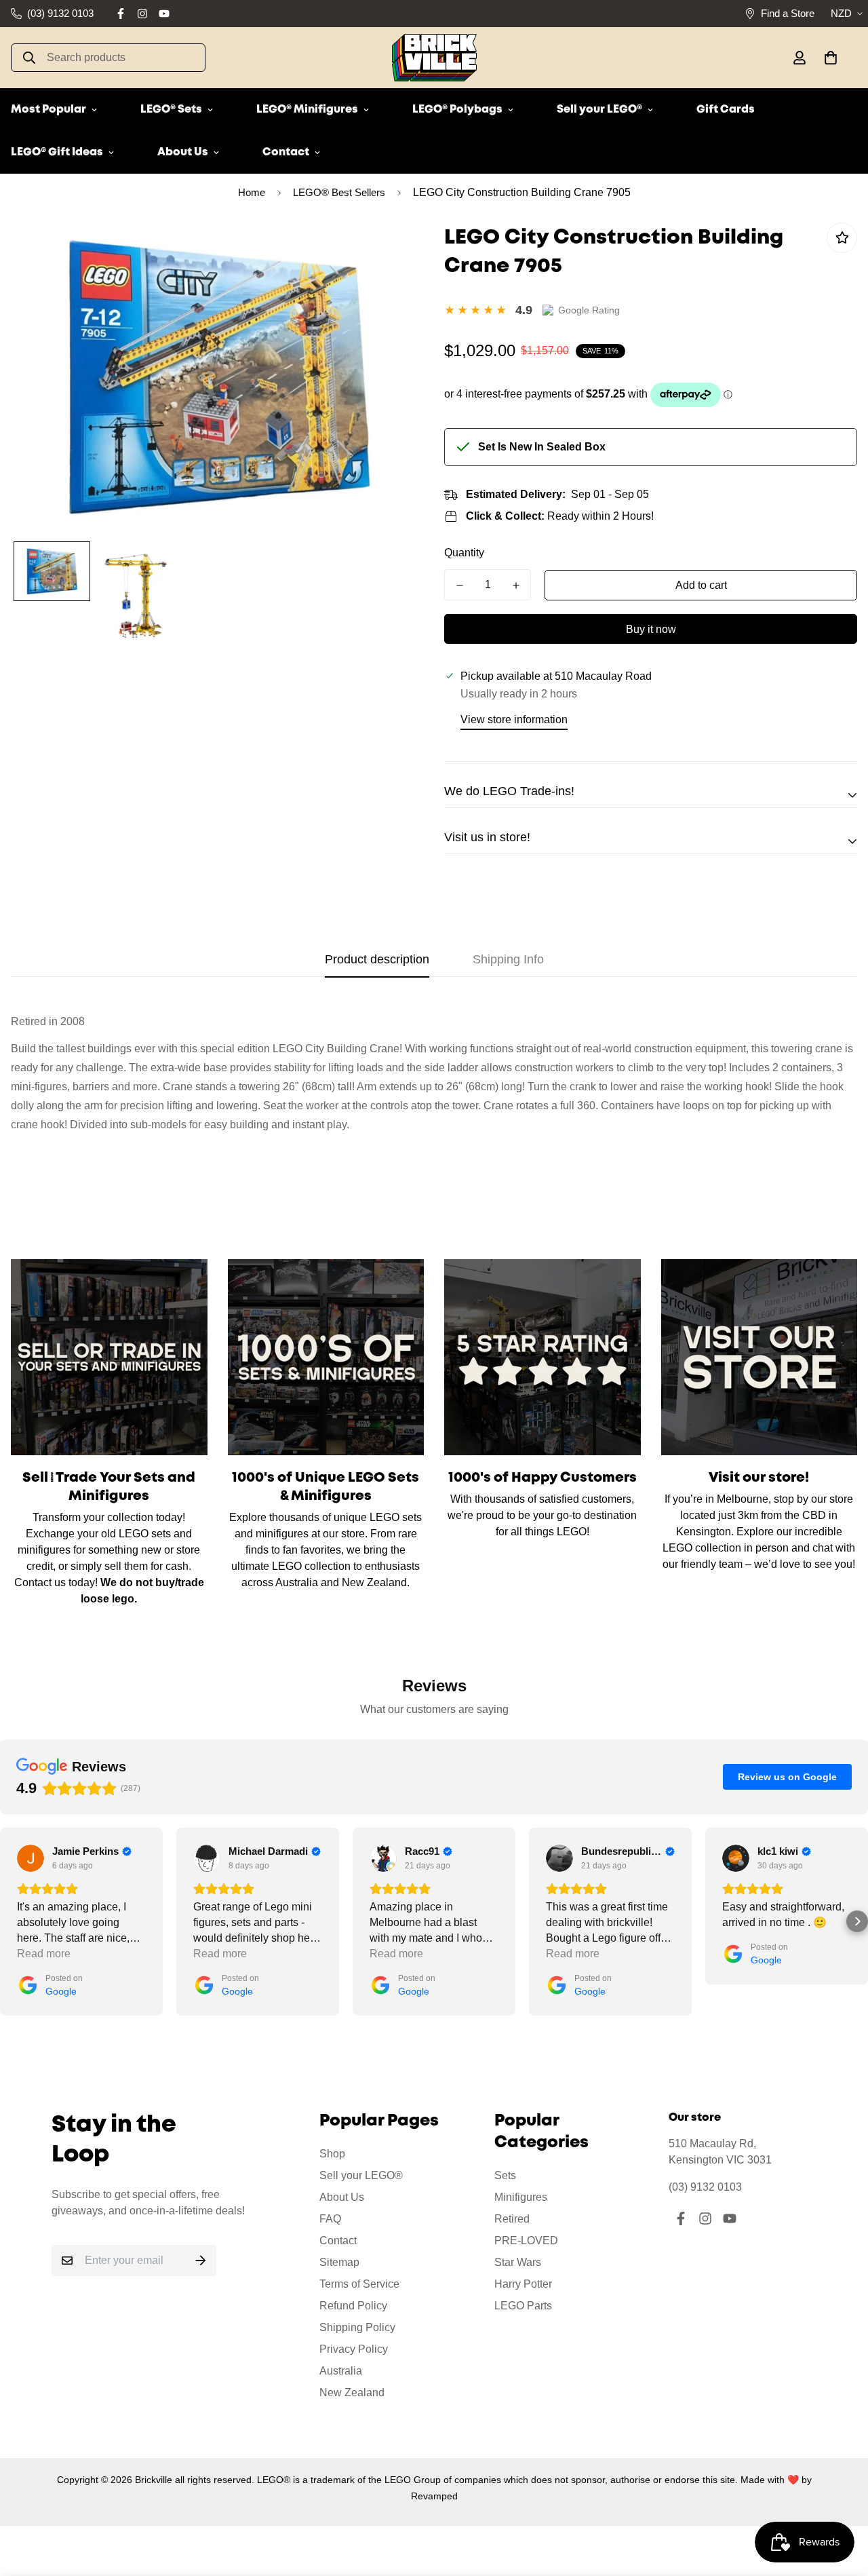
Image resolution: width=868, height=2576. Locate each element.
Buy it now (651, 629)
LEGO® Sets (171, 110)
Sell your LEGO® (599, 110)
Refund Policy (353, 2306)
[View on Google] (31, 1858)
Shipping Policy (357, 2327)
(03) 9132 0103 (705, 2187)
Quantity (464, 553)
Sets (505, 2175)
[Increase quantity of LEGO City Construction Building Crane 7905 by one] (516, 585)
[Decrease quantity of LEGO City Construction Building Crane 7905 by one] (459, 585)
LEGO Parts (523, 2306)
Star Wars (518, 2262)
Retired (512, 2219)
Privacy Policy (354, 2349)
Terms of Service (359, 2284)
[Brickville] (434, 58)
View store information (514, 719)
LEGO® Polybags (457, 110)
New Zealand (352, 2392)
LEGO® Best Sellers (339, 192)
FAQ (330, 2219)
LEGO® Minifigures (307, 110)
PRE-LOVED (526, 2241)
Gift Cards (726, 110)
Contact (286, 152)
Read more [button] (44, 1954)
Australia (341, 2371)
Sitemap (339, 2262)
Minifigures (521, 2197)
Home (252, 192)
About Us (183, 152)
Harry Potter (523, 2284)
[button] (828, 58)
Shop (332, 2154)
